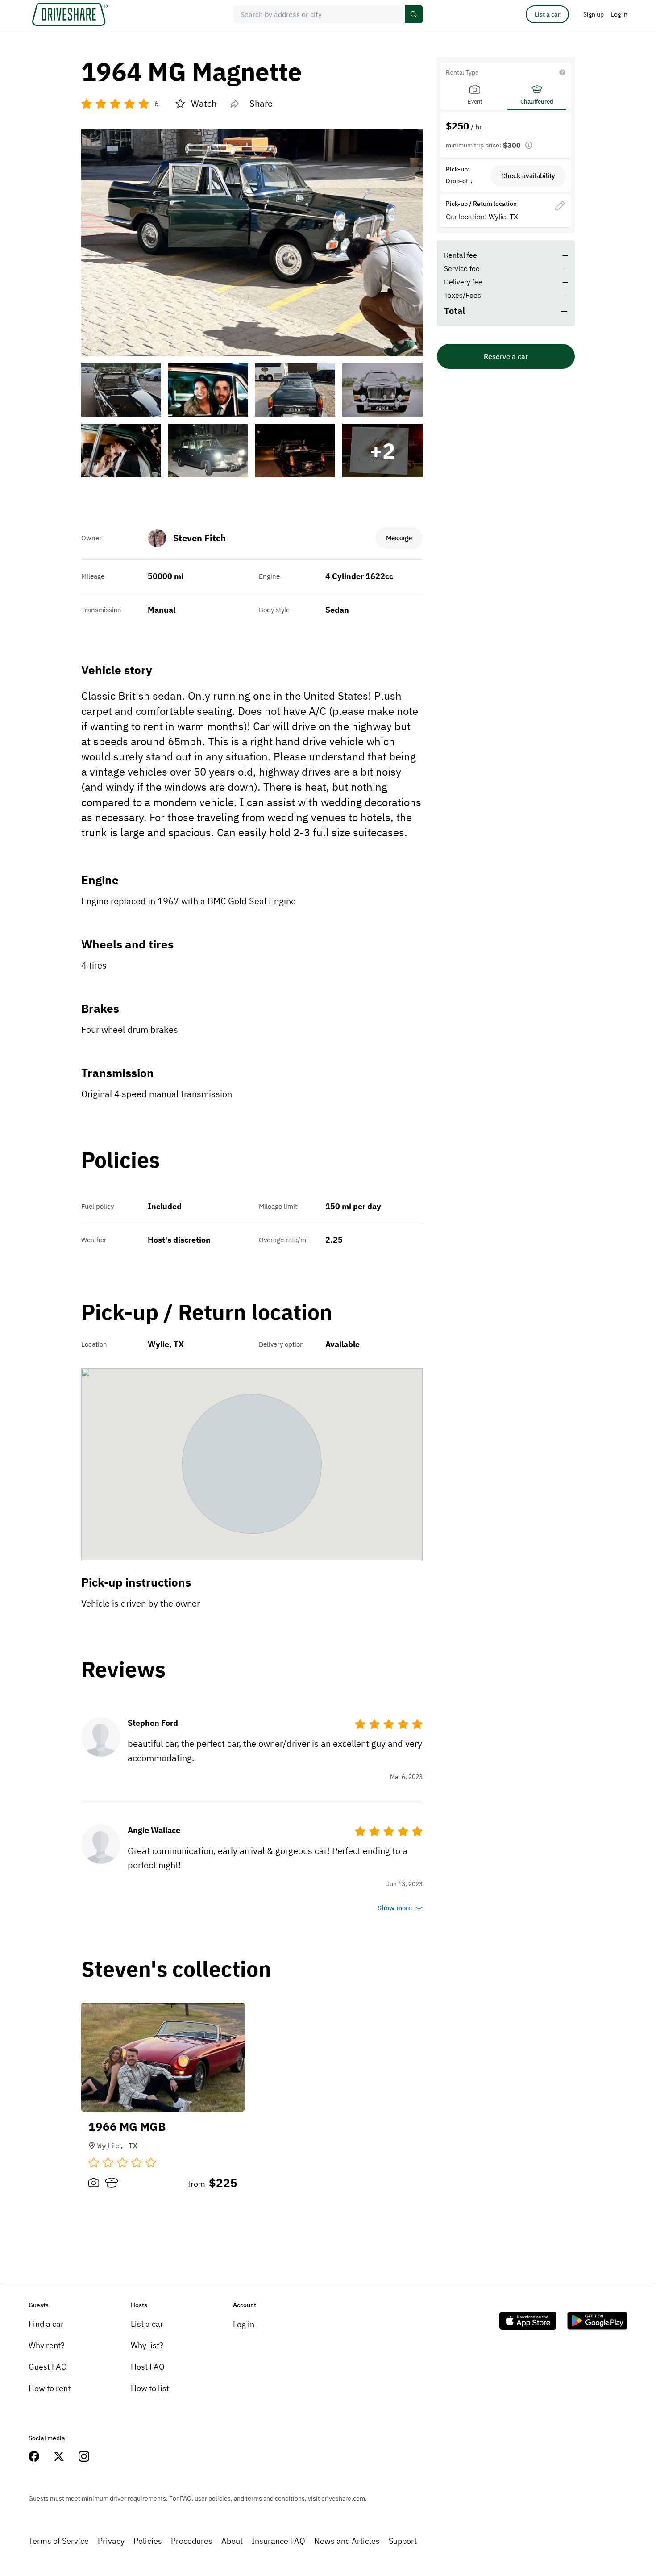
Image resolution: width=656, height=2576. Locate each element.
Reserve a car (506, 356)
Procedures (192, 2541)
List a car (547, 14)
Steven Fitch (199, 538)
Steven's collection (176, 1969)
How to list (150, 2388)
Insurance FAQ (278, 2541)
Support (403, 2541)
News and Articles (347, 2541)
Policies (148, 2541)
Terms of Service (59, 2541)
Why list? (147, 2345)
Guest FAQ (48, 2367)
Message (399, 538)
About (232, 2541)
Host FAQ (148, 2367)
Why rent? (47, 2345)
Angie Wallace (154, 1830)
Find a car (46, 2324)
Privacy (111, 2541)
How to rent (50, 2388)
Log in (244, 2324)
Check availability (528, 176)
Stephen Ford (153, 1723)
